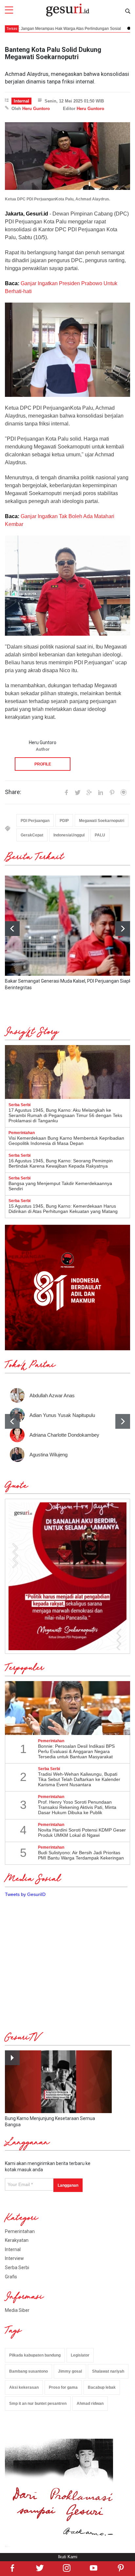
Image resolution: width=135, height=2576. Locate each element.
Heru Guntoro (36, 109)
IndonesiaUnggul (69, 835)
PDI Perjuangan (35, 821)
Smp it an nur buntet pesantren (38, 2404)
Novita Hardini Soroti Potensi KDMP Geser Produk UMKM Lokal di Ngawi (82, 1833)
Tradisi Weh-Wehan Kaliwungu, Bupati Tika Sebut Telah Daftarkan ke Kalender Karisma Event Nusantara (79, 1779)
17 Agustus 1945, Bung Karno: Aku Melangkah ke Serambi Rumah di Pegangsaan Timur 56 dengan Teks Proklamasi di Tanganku (65, 1115)
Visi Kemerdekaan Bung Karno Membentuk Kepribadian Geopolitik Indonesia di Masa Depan (66, 1141)
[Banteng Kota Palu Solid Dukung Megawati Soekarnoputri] (67, 156)
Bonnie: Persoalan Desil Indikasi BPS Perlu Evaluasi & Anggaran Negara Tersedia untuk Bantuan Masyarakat (76, 1751)
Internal (21, 101)
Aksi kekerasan (24, 2387)
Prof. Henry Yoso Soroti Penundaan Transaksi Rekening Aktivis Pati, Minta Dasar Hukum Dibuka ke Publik (77, 1807)
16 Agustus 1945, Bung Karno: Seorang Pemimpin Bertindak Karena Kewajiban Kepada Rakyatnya (61, 1163)
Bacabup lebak (102, 2387)
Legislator (80, 2355)
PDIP (64, 821)
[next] (123, 929)
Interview (14, 2258)
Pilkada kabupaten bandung (35, 2355)
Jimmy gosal (70, 2371)
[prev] (12, 1421)
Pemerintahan (20, 2231)
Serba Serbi (17, 2268)
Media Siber (17, 2310)
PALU (100, 835)
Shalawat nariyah (108, 2371)
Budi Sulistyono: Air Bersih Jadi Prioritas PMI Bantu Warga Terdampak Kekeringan (81, 1855)
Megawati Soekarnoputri (102, 821)
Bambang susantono (29, 2371)
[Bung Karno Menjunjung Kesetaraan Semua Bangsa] (58, 2082)
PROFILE (43, 764)
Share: (13, 792)
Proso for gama (63, 2387)
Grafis (11, 2277)
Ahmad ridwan (90, 2404)
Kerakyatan (17, 2240)
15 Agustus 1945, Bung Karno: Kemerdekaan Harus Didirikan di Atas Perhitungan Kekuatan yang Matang (63, 1209)
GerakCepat (32, 835)
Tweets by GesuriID (25, 1894)
